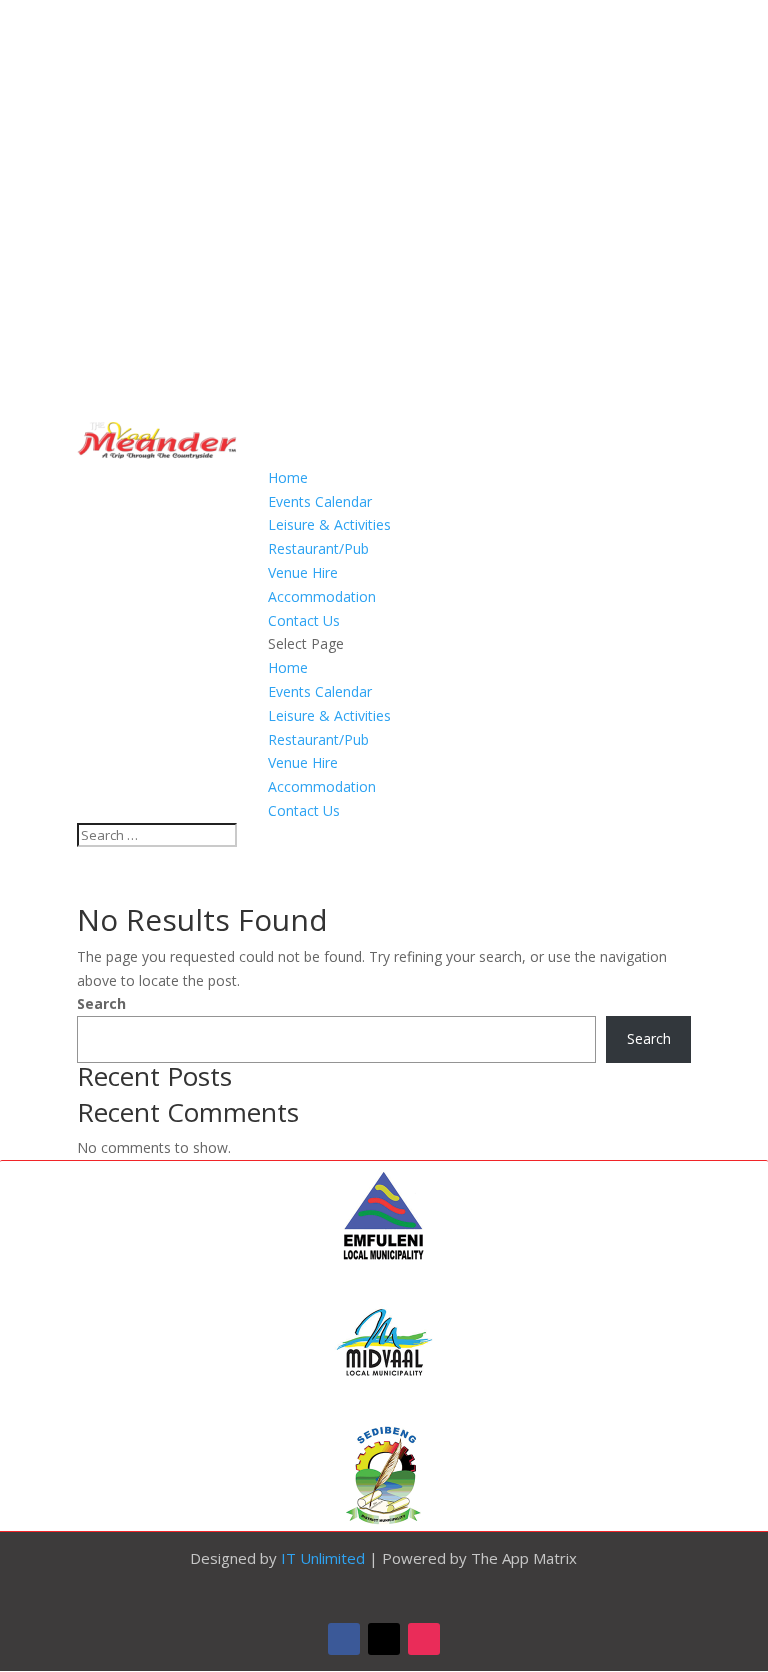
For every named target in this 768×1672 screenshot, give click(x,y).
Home (288, 477)
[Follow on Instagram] (424, 1639)
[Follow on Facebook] (344, 1639)
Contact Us (304, 620)
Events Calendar (320, 501)
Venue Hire (303, 572)
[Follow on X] (384, 1639)
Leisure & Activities (329, 524)
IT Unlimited (323, 1558)
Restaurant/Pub (318, 548)
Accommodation (322, 596)
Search (101, 1003)
